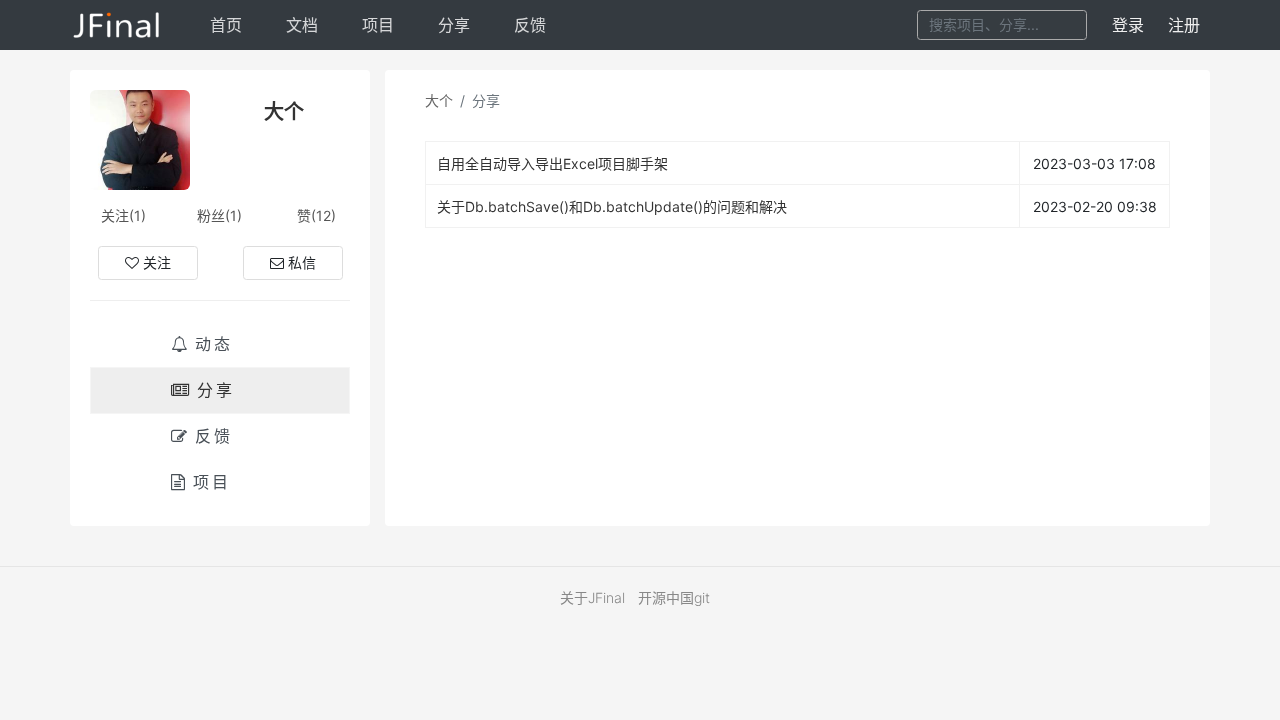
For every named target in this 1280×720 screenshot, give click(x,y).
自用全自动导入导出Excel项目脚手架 (552, 163)
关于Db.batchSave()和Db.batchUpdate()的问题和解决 (612, 206)
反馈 (530, 25)
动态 (214, 344)
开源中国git (674, 597)
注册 (1184, 25)
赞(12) (316, 215)
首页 (226, 25)
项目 (378, 25)
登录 (1128, 25)
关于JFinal (592, 597)
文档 (302, 25)
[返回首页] (117, 25)
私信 (302, 262)
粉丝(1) (219, 215)
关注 (157, 262)
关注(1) (123, 215)
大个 (439, 100)
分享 (454, 25)
